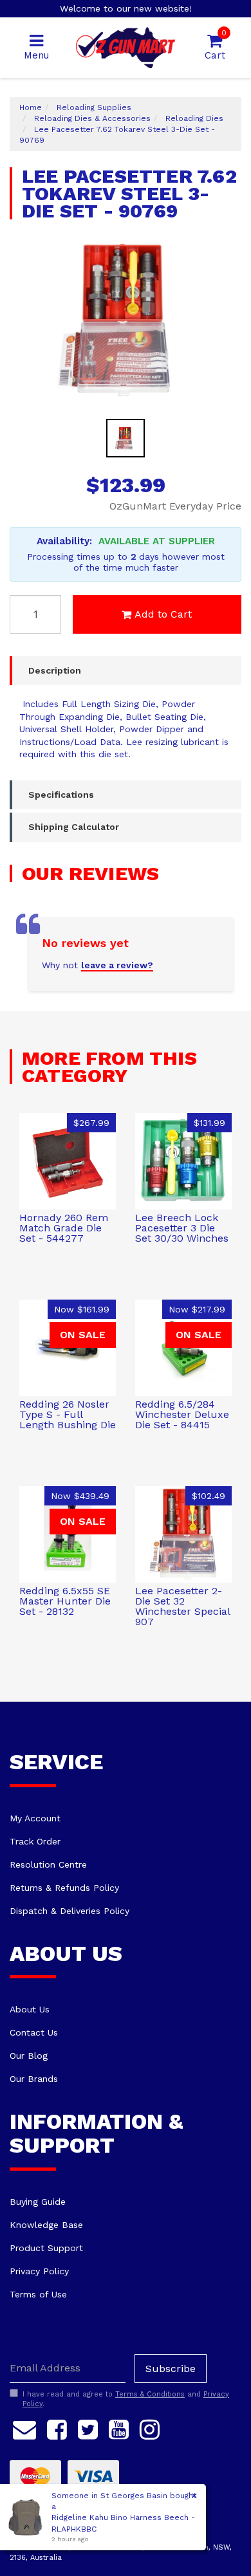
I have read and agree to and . (126, 2399)
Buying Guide (38, 2202)
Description (55, 670)
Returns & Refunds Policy (64, 1888)
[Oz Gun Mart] (126, 47)
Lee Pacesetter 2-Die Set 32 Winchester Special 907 (182, 1606)
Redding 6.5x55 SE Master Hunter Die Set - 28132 (65, 1601)
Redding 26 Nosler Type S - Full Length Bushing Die (68, 1414)
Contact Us (34, 2032)
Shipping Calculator (74, 827)
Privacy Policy (39, 2271)
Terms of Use (38, 2294)
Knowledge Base (46, 2225)
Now (82, 1309)
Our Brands (34, 2079)
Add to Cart (163, 614)
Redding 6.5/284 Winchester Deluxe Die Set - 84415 (182, 1414)
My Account (35, 1818)
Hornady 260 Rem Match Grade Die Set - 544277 (64, 1228)
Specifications (61, 795)
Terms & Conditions (150, 2394)
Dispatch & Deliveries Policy (70, 1911)
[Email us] (24, 2427)
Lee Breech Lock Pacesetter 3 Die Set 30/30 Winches (182, 1228)
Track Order (35, 1841)
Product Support (46, 2248)
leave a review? (117, 965)
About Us (30, 2009)
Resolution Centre (48, 1864)
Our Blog (29, 2056)
